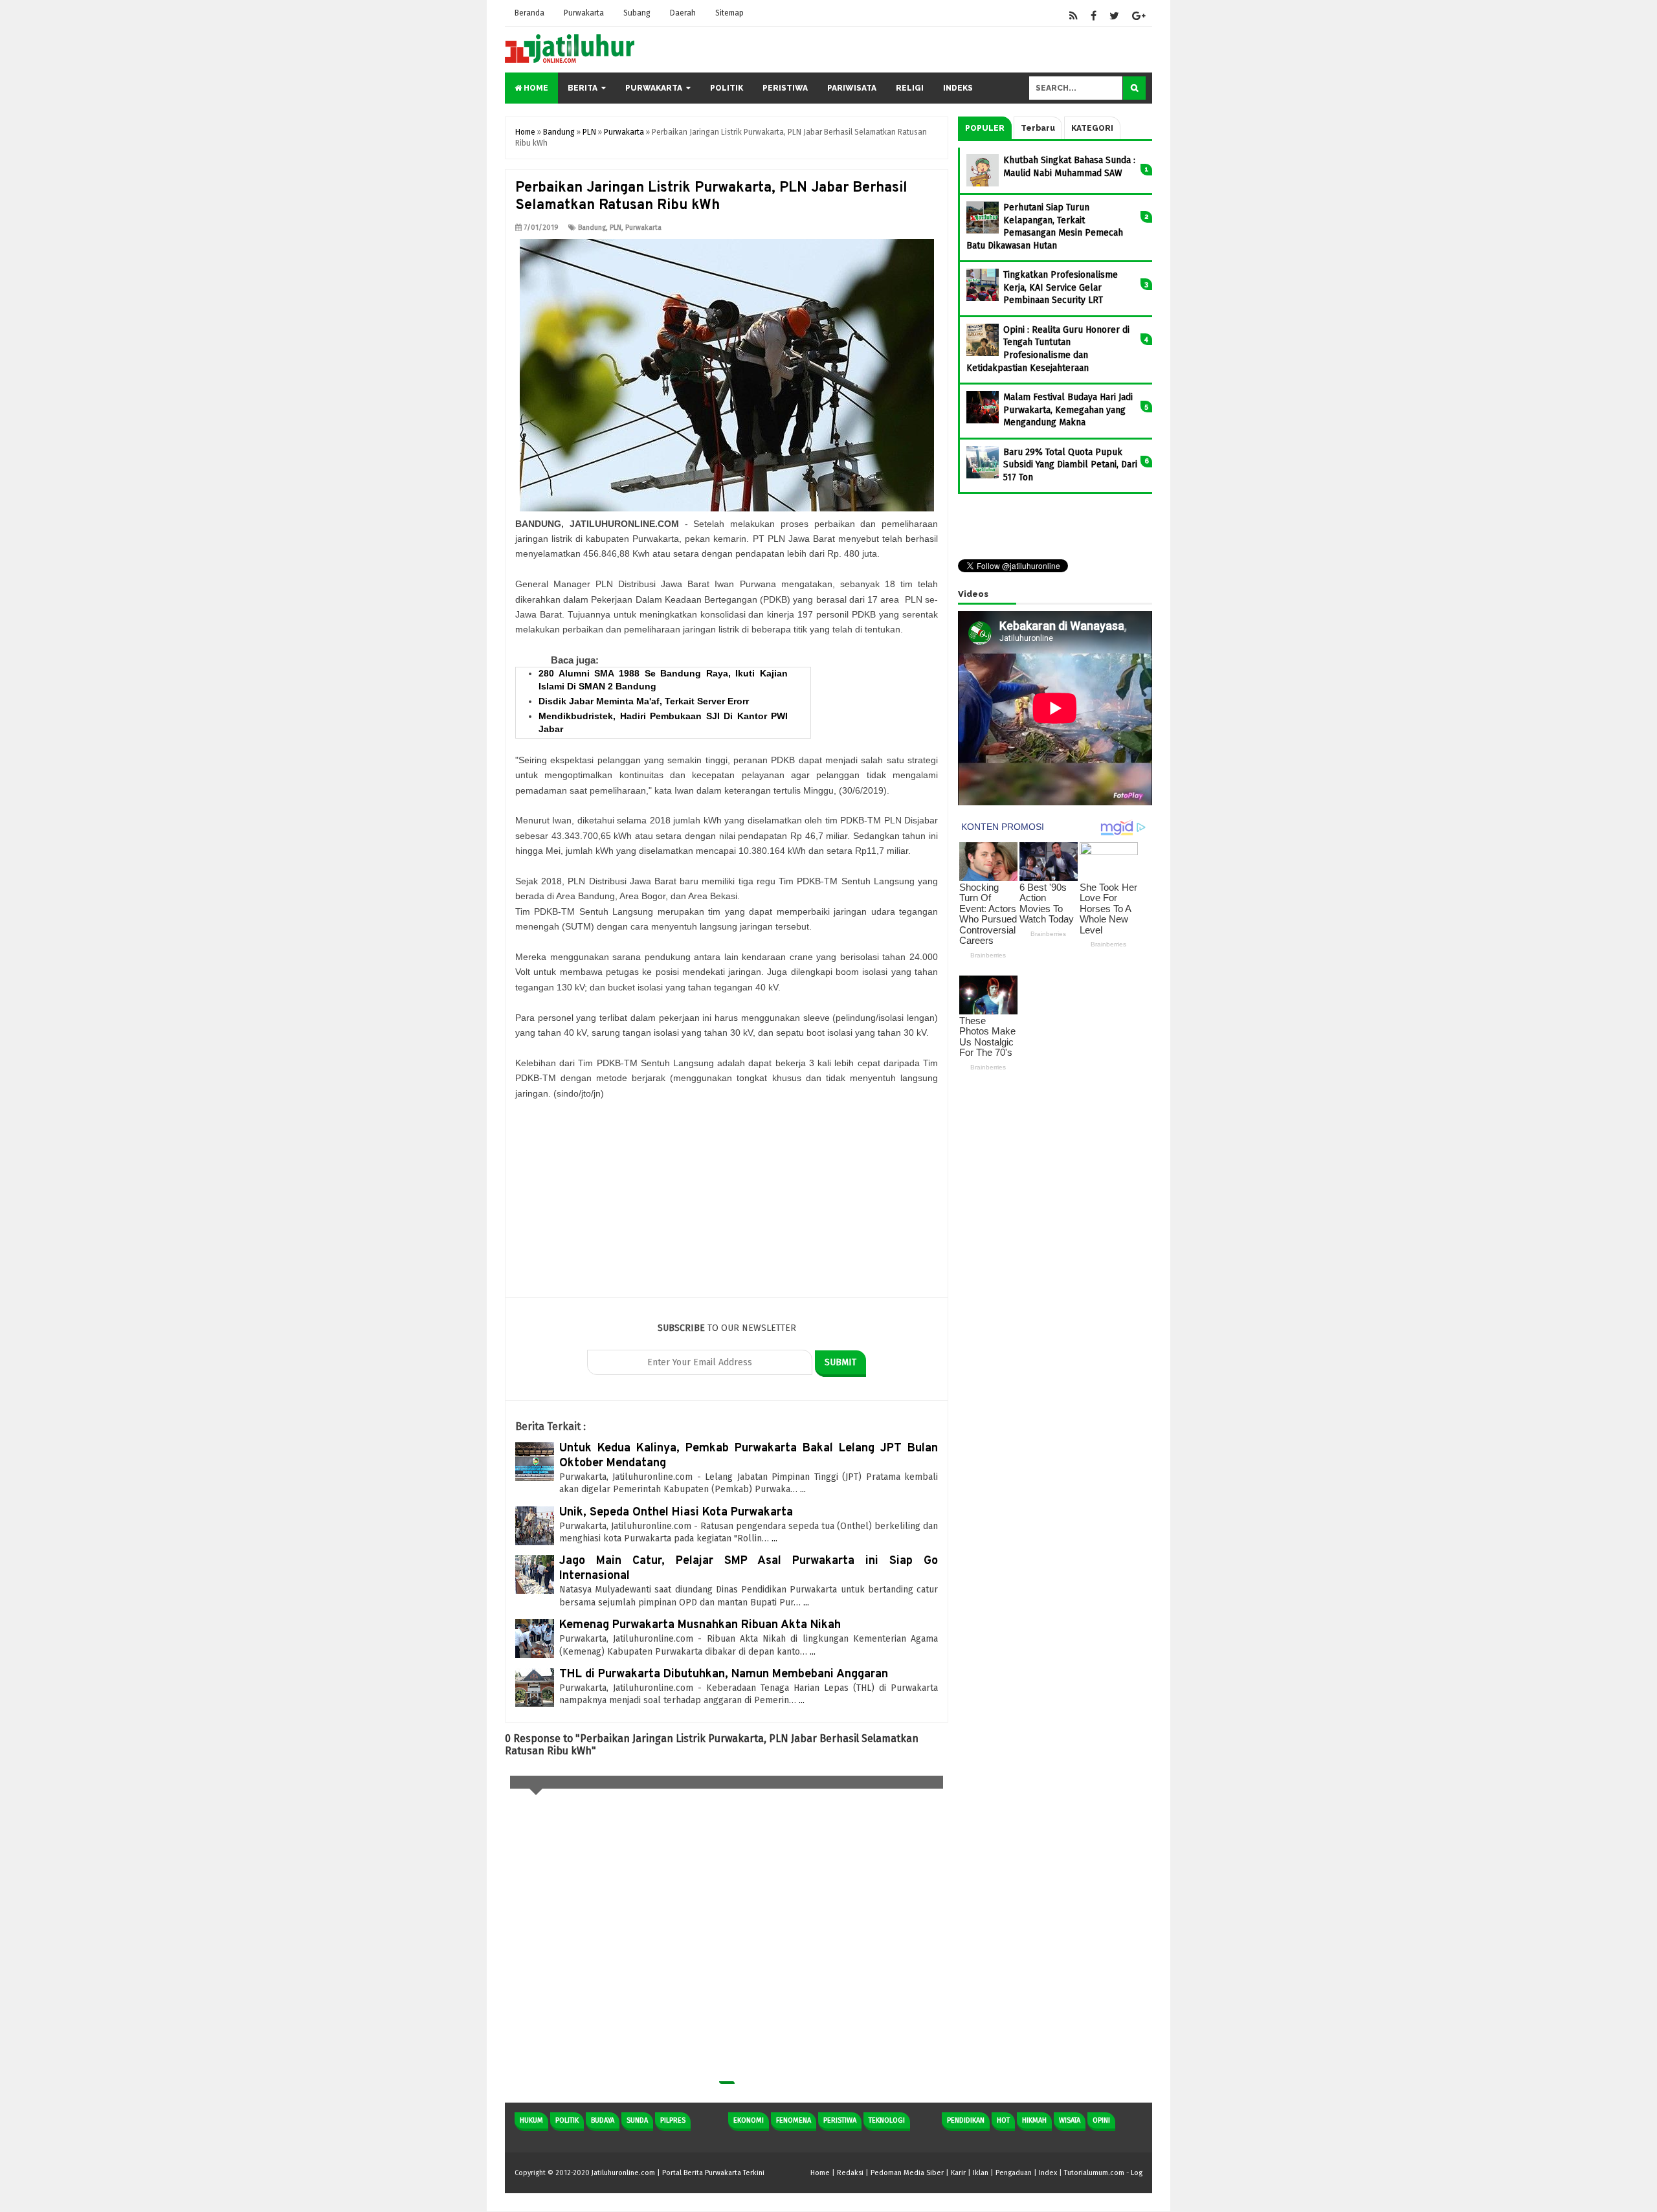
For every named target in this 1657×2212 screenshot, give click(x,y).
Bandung (592, 228)
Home (535, 88)
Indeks (958, 88)
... (803, 1489)
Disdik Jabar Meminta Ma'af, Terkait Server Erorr (644, 701)
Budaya (603, 2120)
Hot (1003, 2120)
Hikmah (1034, 2120)
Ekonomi (749, 2120)
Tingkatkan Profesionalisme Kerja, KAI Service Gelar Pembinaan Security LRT (1061, 287)
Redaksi (850, 2173)
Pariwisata (852, 88)
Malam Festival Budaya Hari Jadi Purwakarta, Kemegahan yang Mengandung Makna (1068, 410)
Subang (637, 13)
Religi (910, 88)
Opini (1101, 2120)
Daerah (683, 13)
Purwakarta (584, 13)
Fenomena (794, 2120)
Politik (727, 88)
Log (1137, 2173)
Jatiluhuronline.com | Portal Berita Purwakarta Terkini (678, 2173)
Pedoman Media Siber (907, 2173)
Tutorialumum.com (1094, 2173)
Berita (583, 88)
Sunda (637, 2120)
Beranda (529, 13)
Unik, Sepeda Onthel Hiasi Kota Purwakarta (676, 1513)
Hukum (531, 2120)
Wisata (1070, 2120)
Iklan (981, 2173)
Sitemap (729, 13)
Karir (958, 2173)
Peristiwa (785, 88)
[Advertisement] (727, 1207)
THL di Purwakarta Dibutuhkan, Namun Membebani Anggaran (724, 1674)
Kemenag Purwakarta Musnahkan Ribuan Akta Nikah (700, 1625)
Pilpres (673, 2120)
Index (1048, 2173)
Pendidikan (966, 2120)
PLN (616, 228)
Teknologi (887, 2120)
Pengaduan (1014, 2173)
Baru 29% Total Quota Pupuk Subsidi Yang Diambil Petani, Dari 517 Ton (1070, 465)
